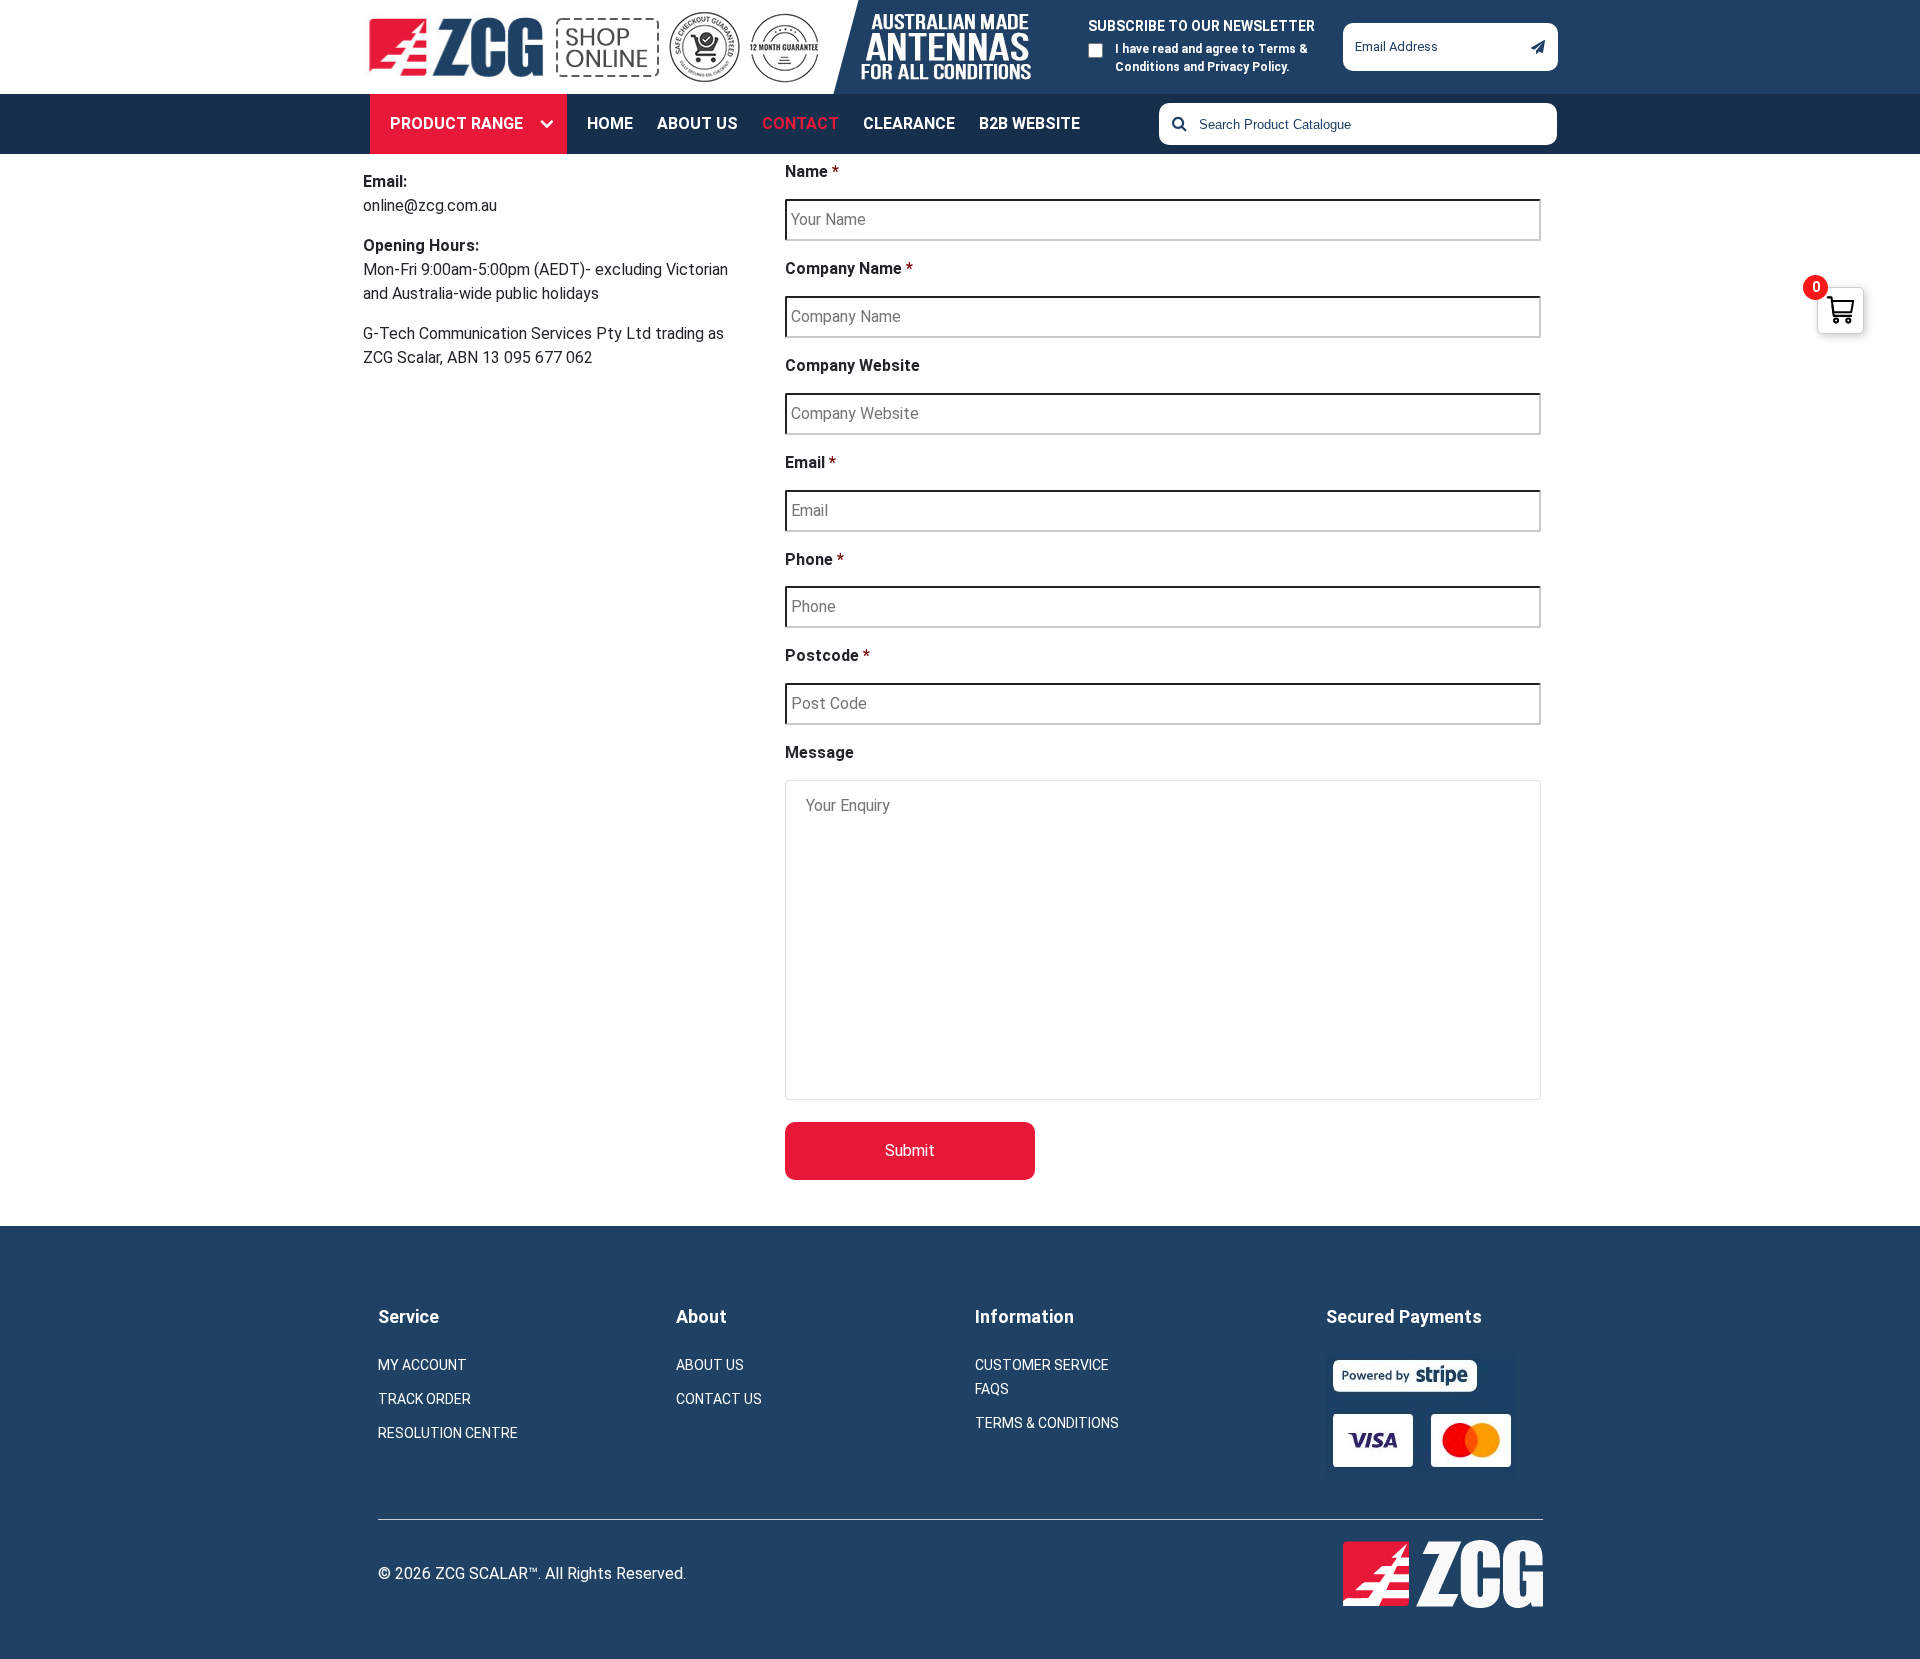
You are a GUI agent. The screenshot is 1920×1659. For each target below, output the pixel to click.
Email (810, 462)
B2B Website (1029, 123)
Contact (800, 123)
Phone (814, 559)
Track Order (424, 1399)
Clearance (909, 123)
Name (812, 171)
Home (610, 123)
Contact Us (719, 1399)
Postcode (827, 655)
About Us (697, 123)
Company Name (849, 268)
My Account (422, 1365)
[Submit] (1538, 47)
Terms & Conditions (1047, 1423)
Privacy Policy (1246, 67)
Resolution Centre (448, 1433)
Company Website (852, 365)
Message (819, 752)
